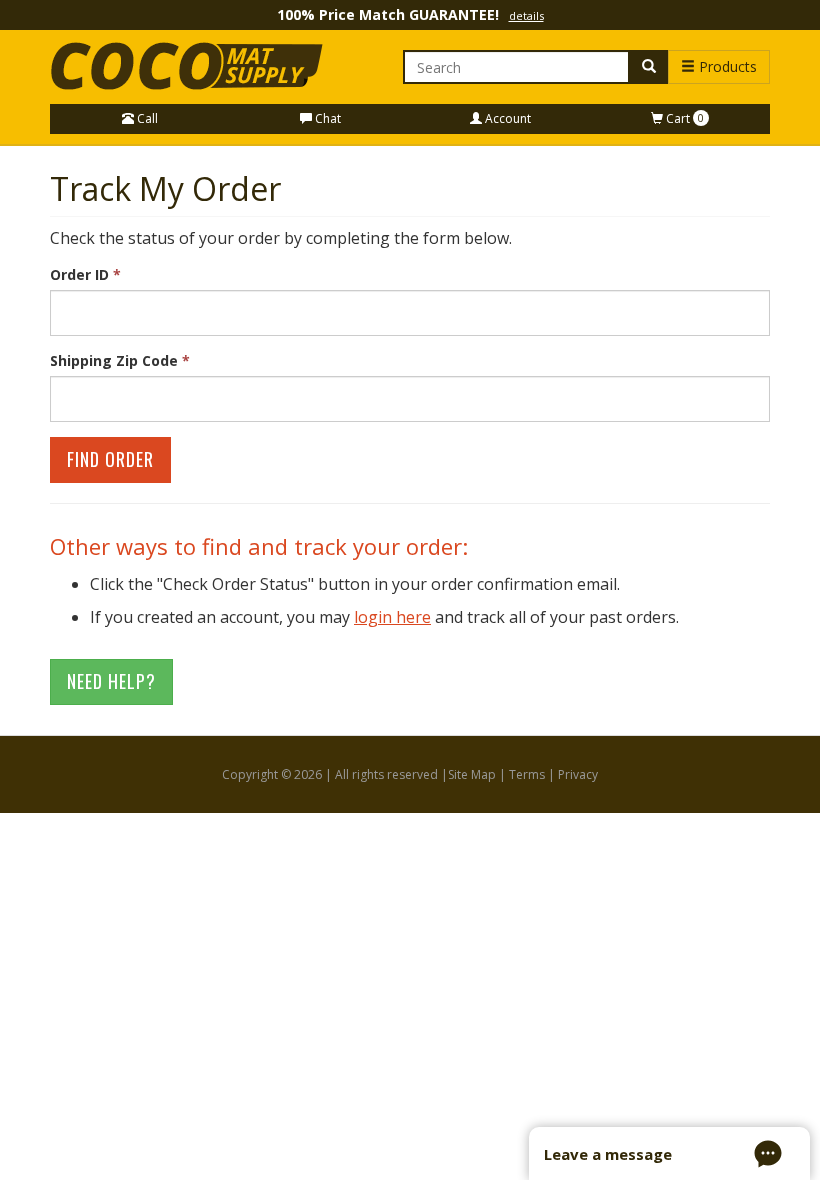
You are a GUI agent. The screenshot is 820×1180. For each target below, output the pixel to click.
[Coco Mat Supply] (191, 67)
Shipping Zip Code (120, 360)
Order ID (85, 274)
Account (506, 118)
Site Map (472, 774)
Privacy (578, 774)
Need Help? (111, 681)
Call (146, 118)
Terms (527, 774)
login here (392, 617)
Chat (326, 118)
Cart (683, 118)
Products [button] (726, 66)
